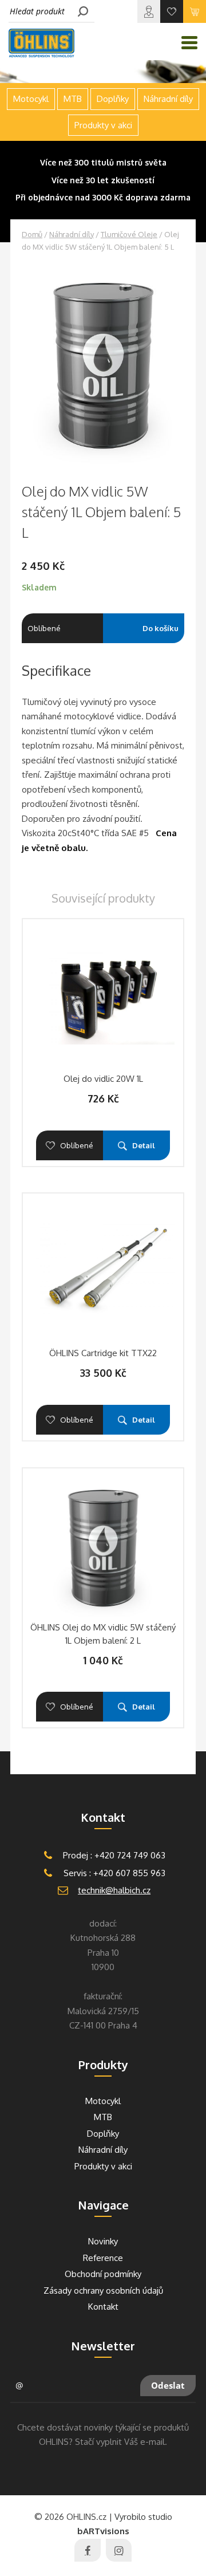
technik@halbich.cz (114, 1890)
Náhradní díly (72, 234)
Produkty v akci (103, 125)
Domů (32, 234)
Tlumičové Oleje (129, 234)
